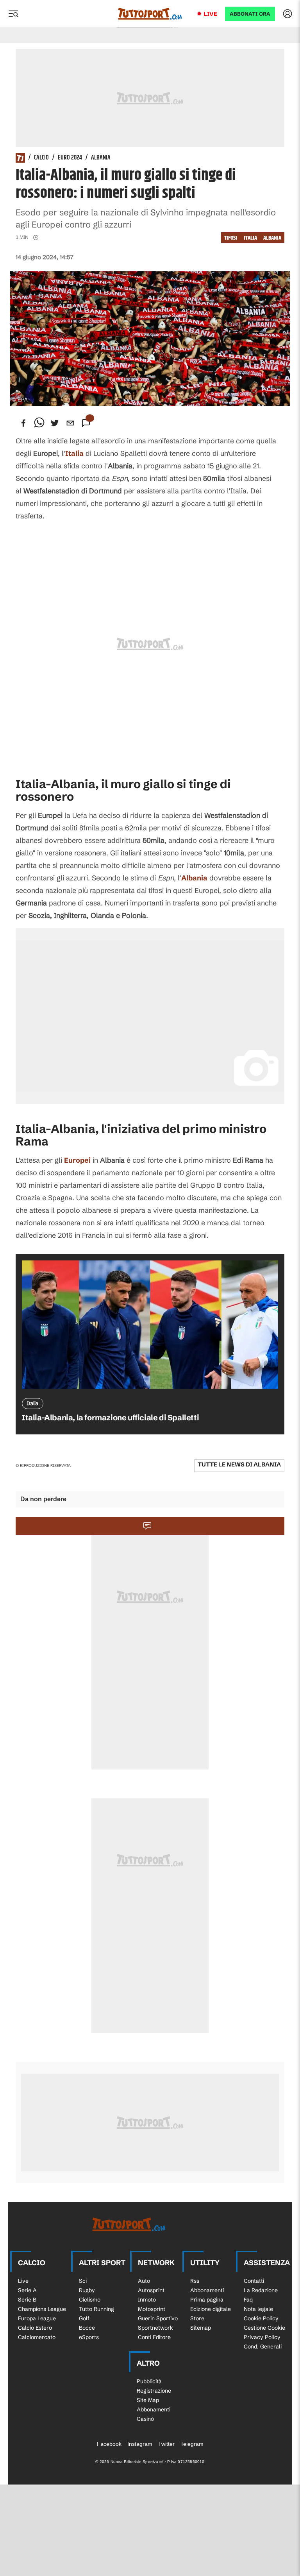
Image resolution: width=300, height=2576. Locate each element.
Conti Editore (154, 2337)
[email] (70, 423)
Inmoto (147, 2300)
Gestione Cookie (264, 2328)
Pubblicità (149, 2381)
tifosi (231, 238)
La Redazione (261, 2290)
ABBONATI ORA (250, 14)
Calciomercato (37, 2337)
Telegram (192, 2444)
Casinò (145, 2419)
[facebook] (23, 423)
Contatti (254, 2281)
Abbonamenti (207, 2290)
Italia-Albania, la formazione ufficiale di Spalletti (110, 1417)
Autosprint (151, 2290)
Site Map (148, 2400)
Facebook (109, 2444)
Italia (250, 238)
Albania (101, 158)
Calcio (41, 158)
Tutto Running (96, 2309)
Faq (248, 2300)
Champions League (42, 2309)
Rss (195, 2281)
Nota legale (258, 2309)
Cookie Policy (261, 2318)
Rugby (87, 2290)
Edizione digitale (211, 2309)
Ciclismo (90, 2300)
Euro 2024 (70, 158)
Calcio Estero (35, 2328)
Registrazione (154, 2391)
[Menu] (13, 14)
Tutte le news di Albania (239, 1464)
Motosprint (152, 2309)
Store (197, 2318)
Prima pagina (207, 2300)
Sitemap (201, 2328)
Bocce (87, 2328)
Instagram (140, 2444)
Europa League (37, 2318)
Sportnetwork (155, 2328)
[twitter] (55, 423)
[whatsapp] (39, 423)
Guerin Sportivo (158, 2318)
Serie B (27, 2300)
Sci (83, 2281)
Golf (84, 2318)
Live (210, 14)
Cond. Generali (263, 2347)
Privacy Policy (262, 2337)
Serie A (27, 2290)
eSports (89, 2337)
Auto (144, 2281)
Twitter (166, 2444)
